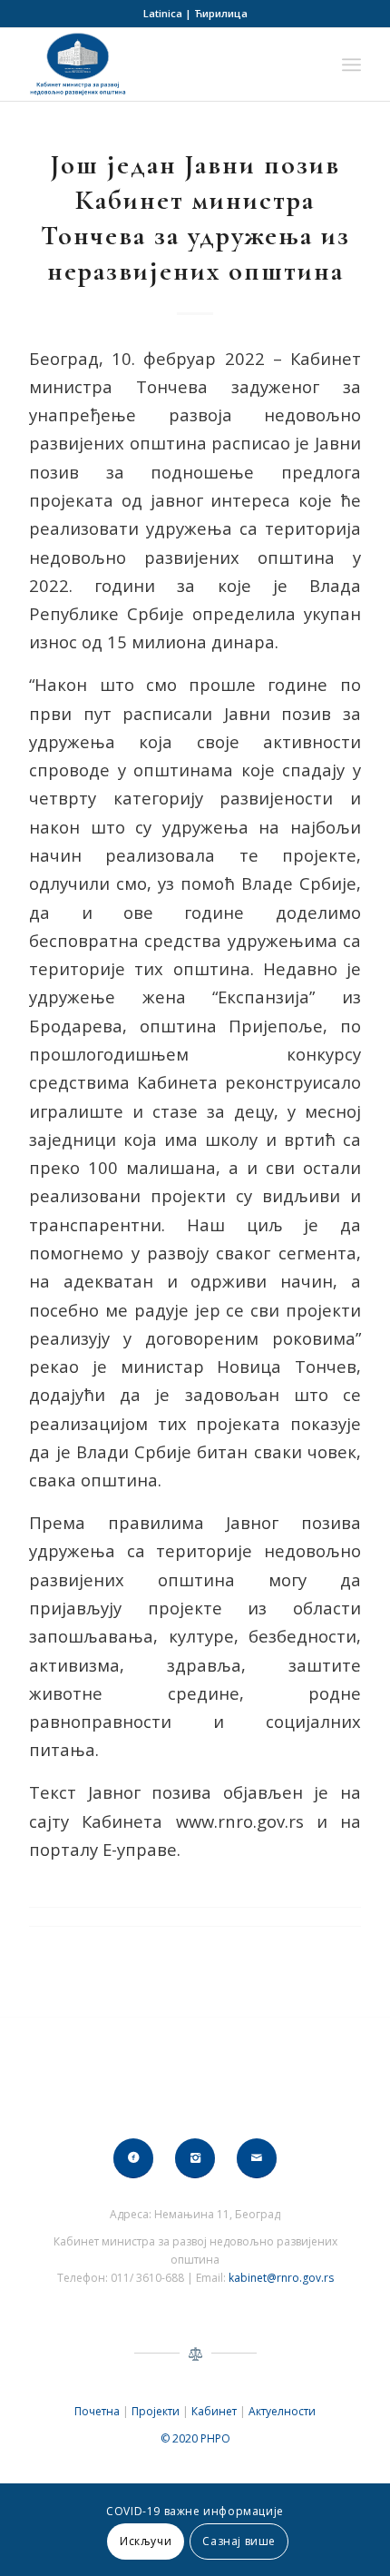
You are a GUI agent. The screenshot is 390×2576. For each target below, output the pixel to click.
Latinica (163, 13)
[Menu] (351, 64)
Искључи (146, 2541)
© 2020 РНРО (195, 2438)
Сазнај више (239, 2541)
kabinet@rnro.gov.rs (281, 2278)
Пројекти (156, 2411)
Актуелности (282, 2411)
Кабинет (214, 2411)
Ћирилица (221, 13)
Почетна (97, 2411)
